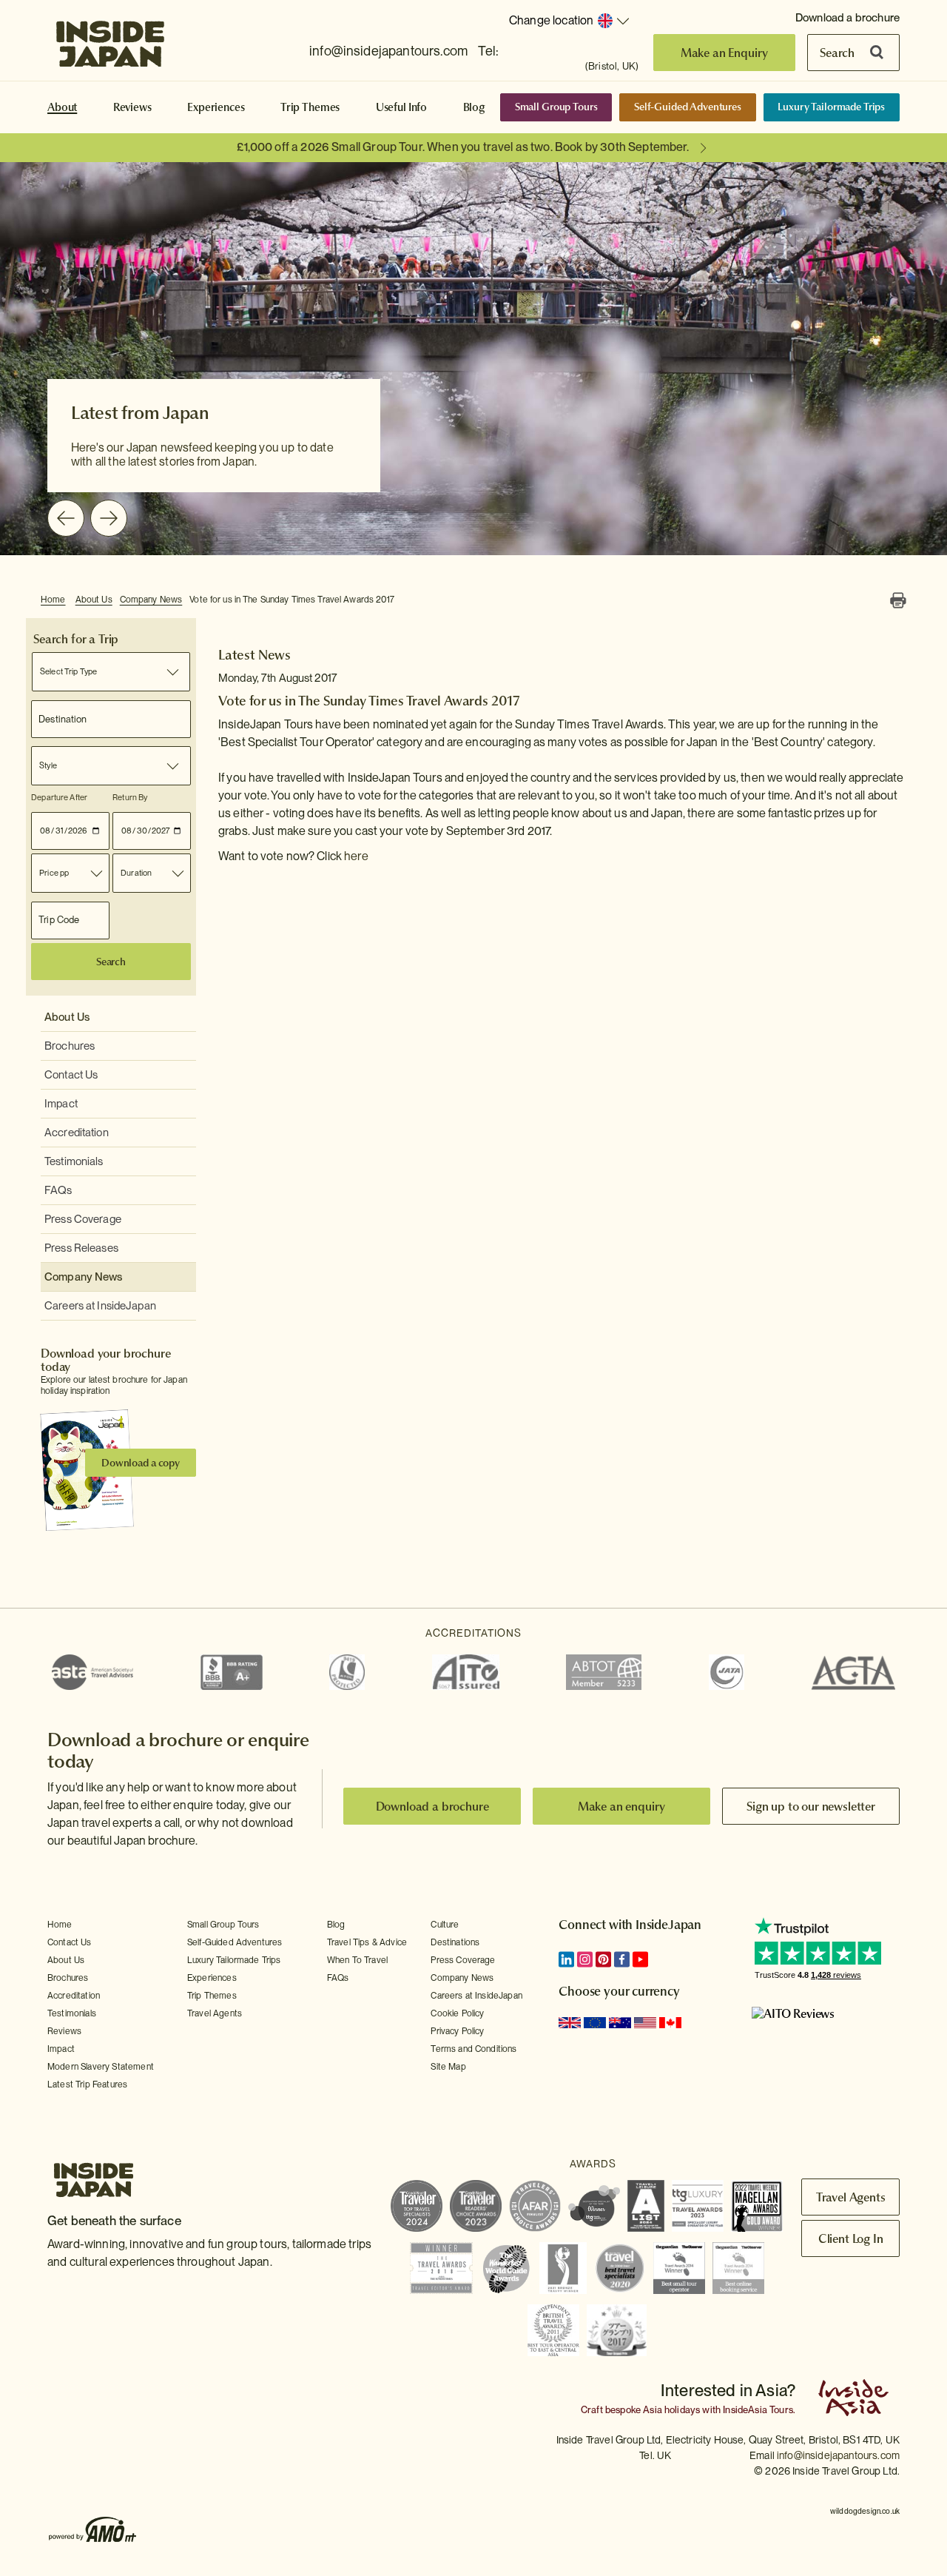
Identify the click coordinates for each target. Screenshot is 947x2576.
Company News (151, 600)
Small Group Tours (556, 107)
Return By (130, 797)
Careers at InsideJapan (100, 1306)
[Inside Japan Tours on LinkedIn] (566, 1959)
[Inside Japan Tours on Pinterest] (603, 1959)
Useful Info (401, 107)
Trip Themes (310, 107)
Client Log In (851, 2238)
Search (837, 53)
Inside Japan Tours (110, 39)
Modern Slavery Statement (101, 2067)
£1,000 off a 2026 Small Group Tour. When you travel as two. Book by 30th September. (463, 147)
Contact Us (71, 1075)
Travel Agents (215, 2013)
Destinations (455, 1942)
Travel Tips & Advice (367, 1942)
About (62, 107)
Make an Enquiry (725, 53)
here (356, 856)
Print (898, 600)
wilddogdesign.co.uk (865, 2511)
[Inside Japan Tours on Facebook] (622, 1959)
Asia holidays (671, 2410)
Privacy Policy (457, 2031)
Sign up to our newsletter (811, 1806)
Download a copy (141, 1463)
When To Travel (357, 1960)
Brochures (70, 1046)
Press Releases (81, 1248)
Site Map (448, 2067)
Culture (445, 1925)
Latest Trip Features (87, 2084)
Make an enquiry (622, 1806)
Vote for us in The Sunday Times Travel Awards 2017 (292, 600)
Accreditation (77, 1133)
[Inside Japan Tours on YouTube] (640, 1959)
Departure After (59, 797)
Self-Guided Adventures (688, 107)
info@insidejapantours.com (388, 51)
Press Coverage (83, 1219)
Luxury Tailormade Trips (831, 107)
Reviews (132, 107)
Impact (61, 1104)
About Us (94, 600)
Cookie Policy (457, 2013)
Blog (474, 107)
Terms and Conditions (473, 2049)
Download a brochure (847, 18)
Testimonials (74, 1161)
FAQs (58, 1190)
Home (53, 600)
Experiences (216, 107)
